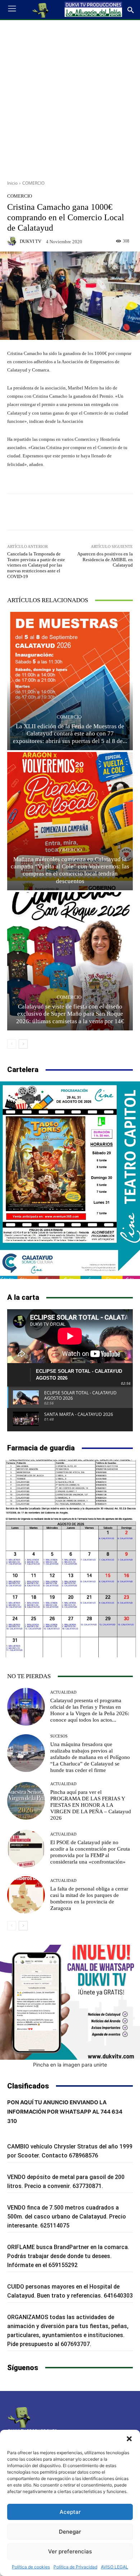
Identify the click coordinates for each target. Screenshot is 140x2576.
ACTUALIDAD (63, 1692)
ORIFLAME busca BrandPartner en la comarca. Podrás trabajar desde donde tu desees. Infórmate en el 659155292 (68, 2256)
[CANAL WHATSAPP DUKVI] (70, 2002)
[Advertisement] (70, 97)
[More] (104, 512)
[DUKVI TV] (13, 241)
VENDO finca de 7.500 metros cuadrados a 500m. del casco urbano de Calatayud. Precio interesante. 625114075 (67, 2217)
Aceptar (70, 2512)
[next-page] (23, 1044)
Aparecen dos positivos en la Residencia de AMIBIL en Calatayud (105, 559)
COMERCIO (33, 183)
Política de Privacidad (75, 2567)
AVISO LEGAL (115, 2567)
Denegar (70, 2532)
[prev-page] (12, 1044)
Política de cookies (31, 2567)
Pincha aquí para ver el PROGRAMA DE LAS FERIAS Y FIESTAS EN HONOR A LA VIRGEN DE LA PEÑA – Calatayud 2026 (91, 1805)
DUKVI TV (31, 241)
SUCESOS (59, 1736)
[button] (129, 2439)
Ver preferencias (70, 2551)
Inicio (12, 183)
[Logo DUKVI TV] (41, 10)
